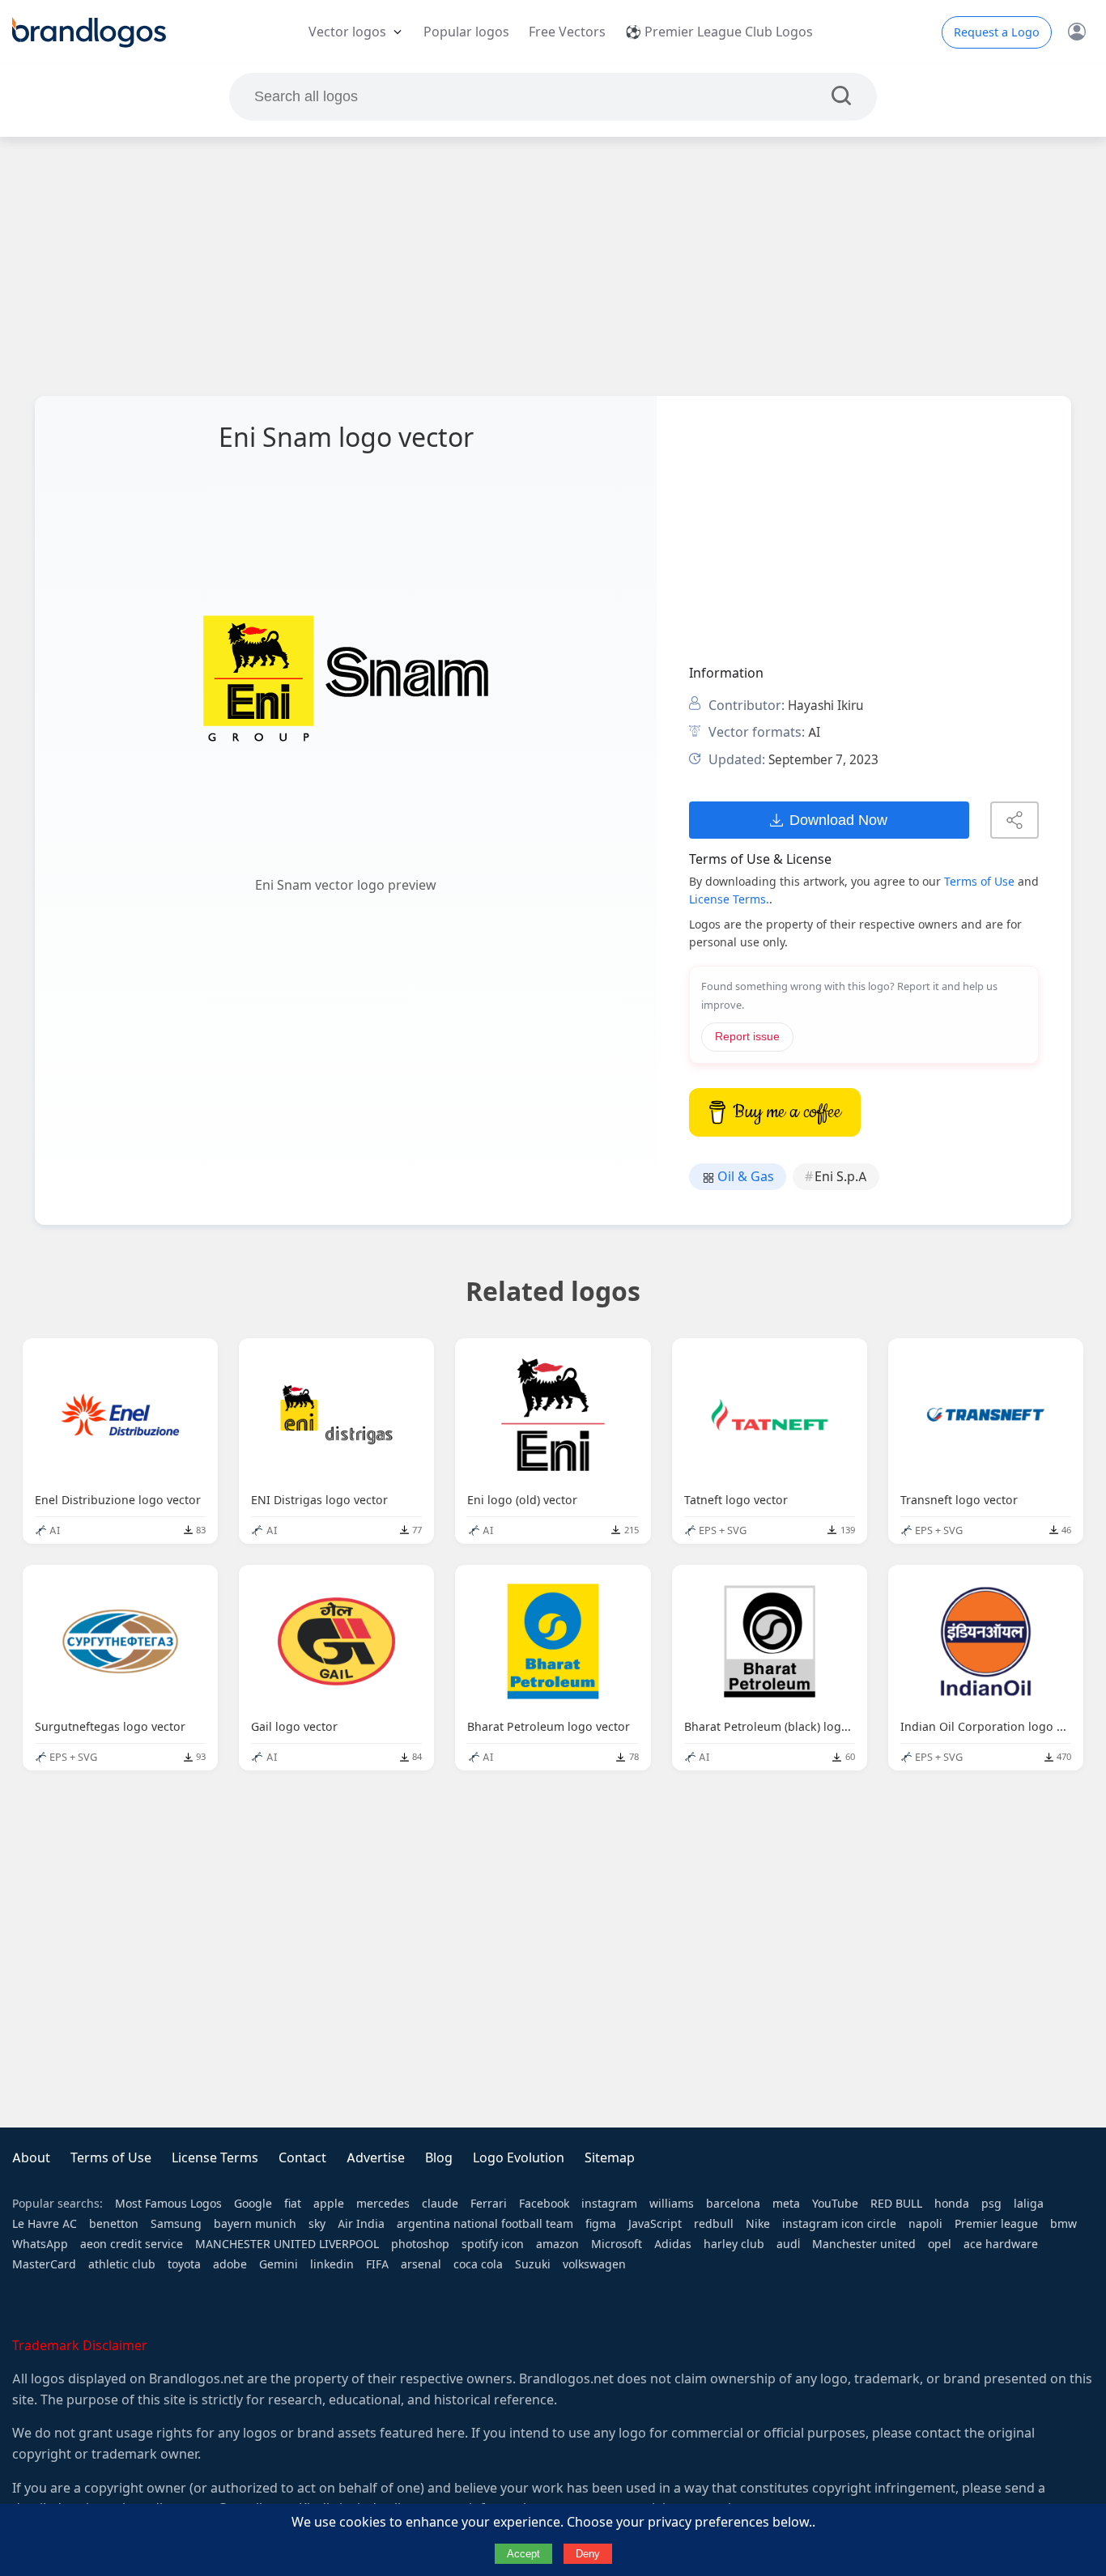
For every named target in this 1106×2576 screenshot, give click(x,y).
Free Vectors (567, 32)
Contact (302, 2158)
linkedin (332, 2264)
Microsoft (617, 2244)
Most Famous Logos (168, 2204)
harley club (734, 2244)
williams (672, 2204)
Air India (361, 2224)
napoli (925, 2224)
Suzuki (533, 2264)
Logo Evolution (519, 2158)
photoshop (420, 2244)
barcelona (733, 2204)
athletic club (122, 2264)
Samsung (176, 2224)
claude (440, 2204)
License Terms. (729, 899)
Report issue (747, 1037)
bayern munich (255, 2224)
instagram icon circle (839, 2224)
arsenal (421, 2264)
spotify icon (493, 2244)
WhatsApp (40, 2244)
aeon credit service (132, 2244)
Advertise (376, 2158)
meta (786, 2204)
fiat (293, 2204)
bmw (1063, 2224)
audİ (788, 2244)
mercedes (383, 2204)
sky (317, 2224)
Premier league (996, 2224)
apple (329, 2204)
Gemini (279, 2264)
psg (991, 2204)
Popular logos (466, 32)
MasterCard (44, 2264)
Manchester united (864, 2244)
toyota (184, 2264)
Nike (758, 2224)
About (31, 2158)
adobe (230, 2264)
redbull (714, 2224)
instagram (609, 2204)
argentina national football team (485, 2224)
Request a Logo (997, 32)
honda (952, 2204)
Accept (523, 2554)
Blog (439, 2158)
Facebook (544, 2204)
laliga (1029, 2204)
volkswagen (594, 2264)
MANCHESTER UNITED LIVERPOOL (287, 2244)
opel (940, 2244)
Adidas (673, 2244)
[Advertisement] (553, 266)
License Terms (215, 2158)
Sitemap (610, 2158)
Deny (588, 2554)
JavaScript (655, 2224)
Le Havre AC (45, 2224)
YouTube (835, 2204)
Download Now (838, 820)
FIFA (377, 2264)
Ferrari (489, 2204)
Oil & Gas (744, 1177)
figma (601, 2224)
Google (253, 2204)
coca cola (478, 2264)
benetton (114, 2224)
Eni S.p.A (841, 1177)
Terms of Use (979, 882)
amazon (557, 2244)
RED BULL (896, 2204)
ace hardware (1001, 2244)
